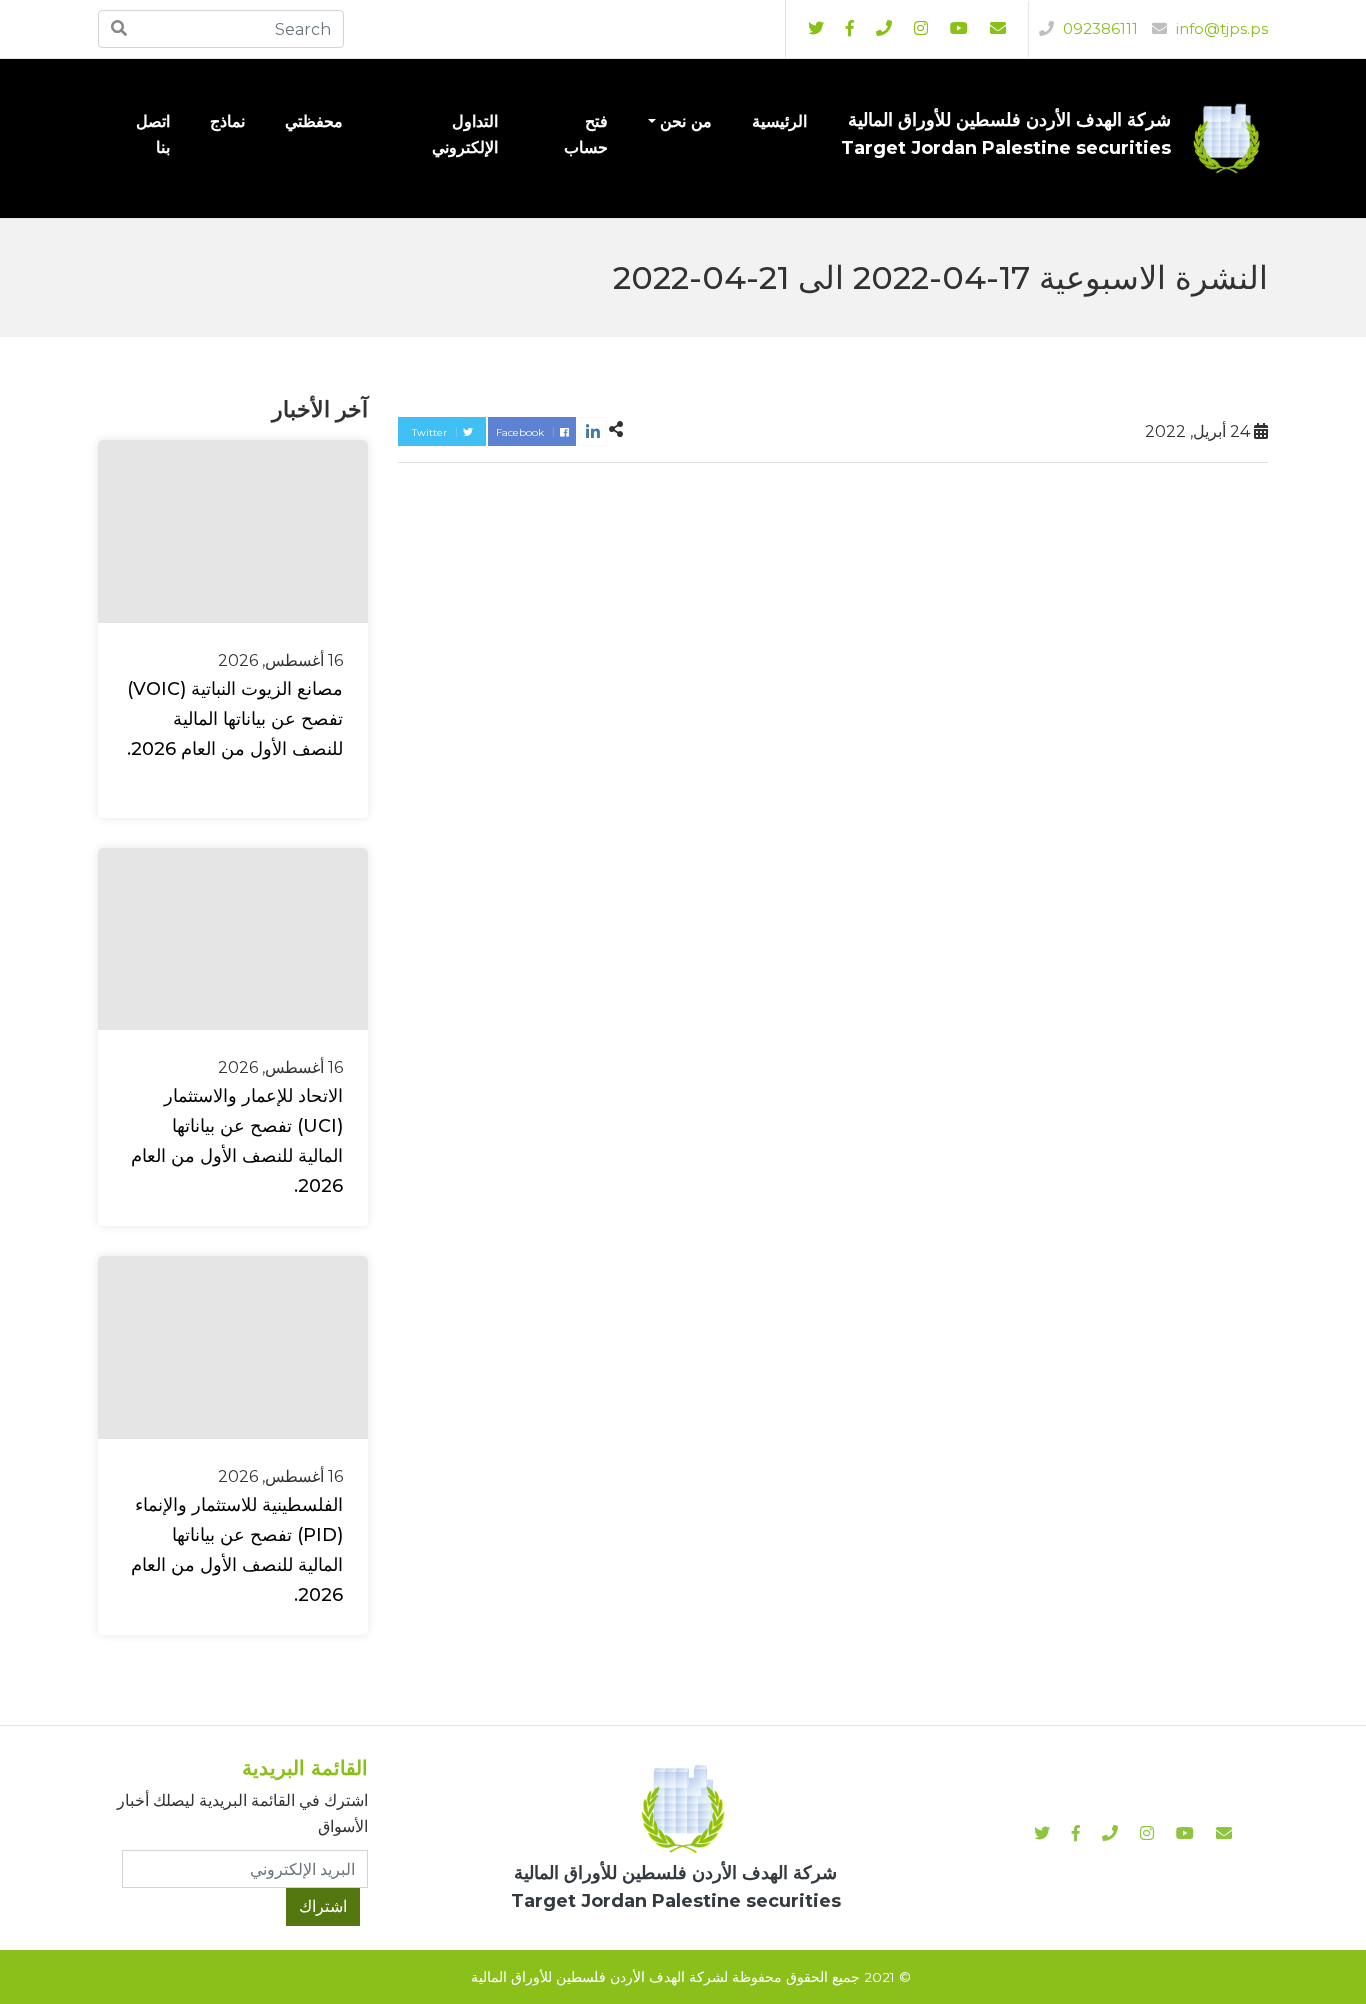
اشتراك (323, 1906)
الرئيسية (779, 121)
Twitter (431, 432)
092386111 (1098, 28)
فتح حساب (586, 134)
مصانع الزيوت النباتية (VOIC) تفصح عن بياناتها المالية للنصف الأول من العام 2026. (235, 719)
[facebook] (850, 29)
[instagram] (959, 29)
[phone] (884, 29)
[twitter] (816, 29)
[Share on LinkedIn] (592, 431)
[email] (998, 29)
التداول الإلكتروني (465, 134)
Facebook (521, 432)
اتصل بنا (153, 134)
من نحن (686, 121)
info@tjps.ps (1220, 28)
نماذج (227, 121)
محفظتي (314, 121)
